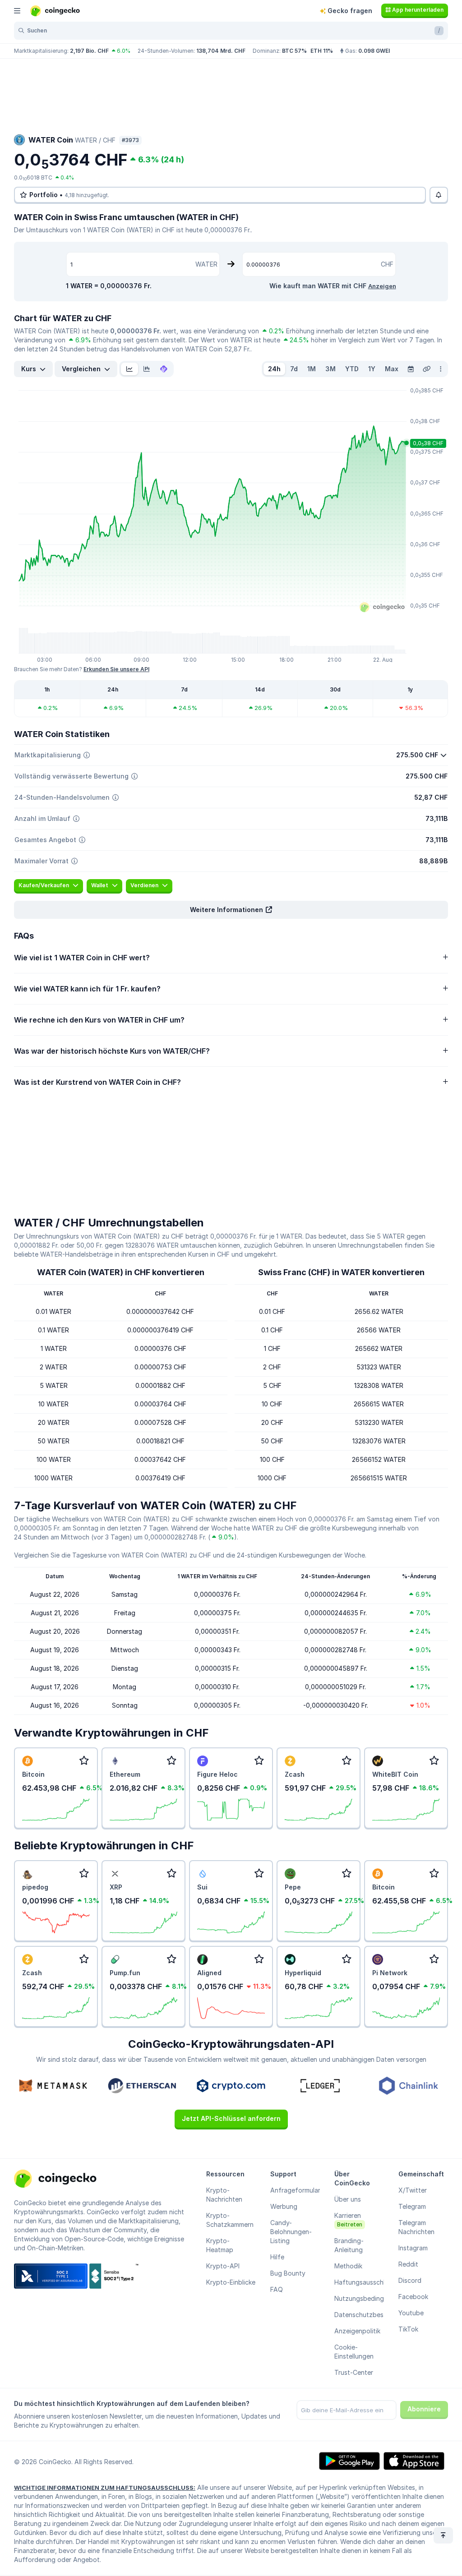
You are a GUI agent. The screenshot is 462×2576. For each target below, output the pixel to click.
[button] (231, 910)
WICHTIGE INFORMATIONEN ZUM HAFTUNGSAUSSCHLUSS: (105, 2488)
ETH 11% (322, 51)
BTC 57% (294, 51)
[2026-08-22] (411, 369)
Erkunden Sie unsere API (116, 669)
